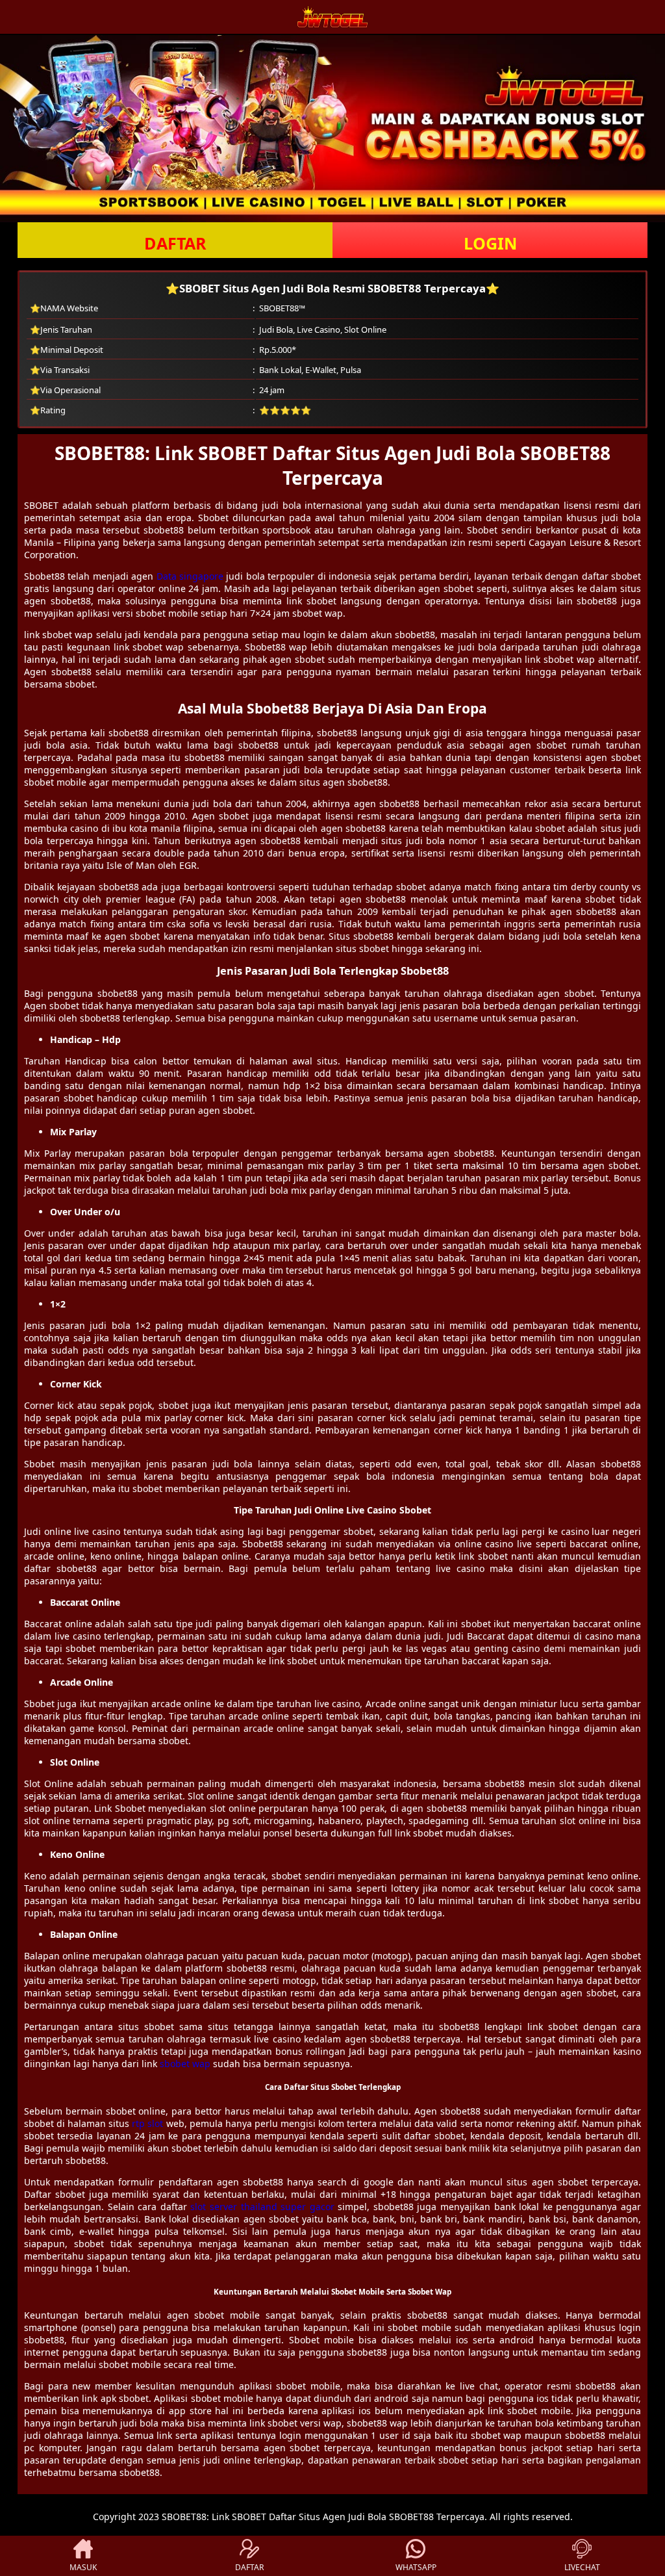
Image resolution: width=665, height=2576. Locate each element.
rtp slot (147, 2123)
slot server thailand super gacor (262, 2207)
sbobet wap (185, 2064)
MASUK (83, 2567)
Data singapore (190, 576)
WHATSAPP (416, 2567)
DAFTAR (175, 243)
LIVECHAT (582, 2567)
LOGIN (490, 243)
